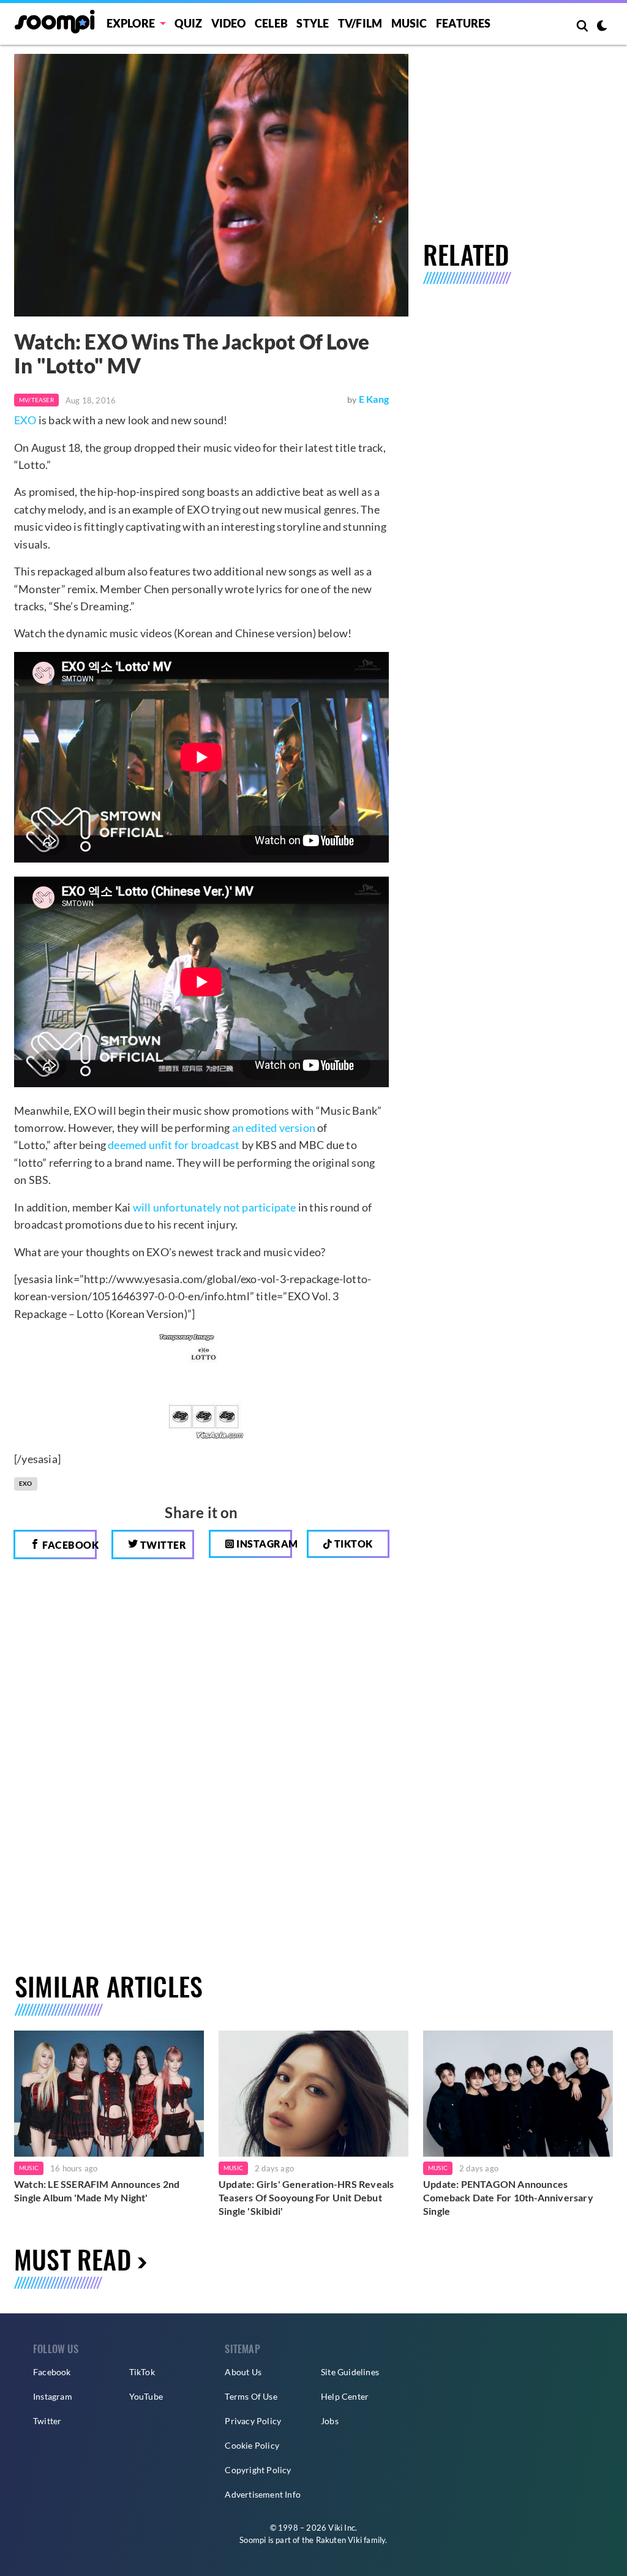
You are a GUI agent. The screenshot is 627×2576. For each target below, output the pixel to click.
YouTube (146, 2396)
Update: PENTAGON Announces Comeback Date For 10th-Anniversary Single (508, 2197)
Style (313, 23)
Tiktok (352, 1544)
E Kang (374, 399)
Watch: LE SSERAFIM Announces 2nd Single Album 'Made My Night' (97, 2191)
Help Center (345, 2396)
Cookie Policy (252, 2445)
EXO (25, 420)
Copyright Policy (258, 2470)
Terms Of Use (251, 2396)
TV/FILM (360, 23)
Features (464, 23)
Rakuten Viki (339, 2540)
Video (229, 23)
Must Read (73, 2259)
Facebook (69, 1545)
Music (409, 23)
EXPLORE (131, 23)
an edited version (274, 1128)
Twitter (162, 1545)
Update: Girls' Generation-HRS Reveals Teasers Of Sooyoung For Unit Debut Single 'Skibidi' (306, 2197)
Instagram (263, 1544)
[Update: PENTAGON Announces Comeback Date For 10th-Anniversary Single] (518, 2094)
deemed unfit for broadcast (174, 1145)
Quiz (188, 23)
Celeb (271, 23)
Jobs (330, 2421)
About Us (243, 2372)
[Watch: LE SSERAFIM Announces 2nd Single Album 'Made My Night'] (109, 2094)
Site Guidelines (350, 2372)
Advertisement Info (263, 2494)
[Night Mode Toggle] (602, 27)
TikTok (142, 2372)
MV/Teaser (36, 400)
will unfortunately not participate (215, 1207)
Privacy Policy (253, 2421)
